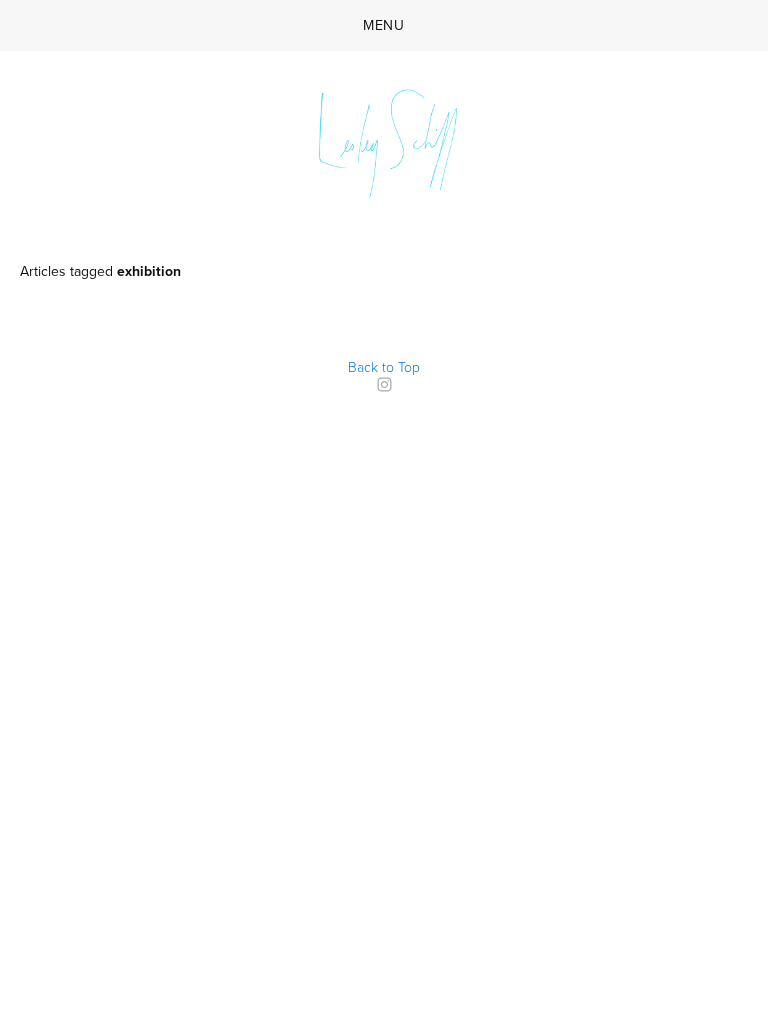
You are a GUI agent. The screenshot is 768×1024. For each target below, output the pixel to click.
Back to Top (384, 366)
